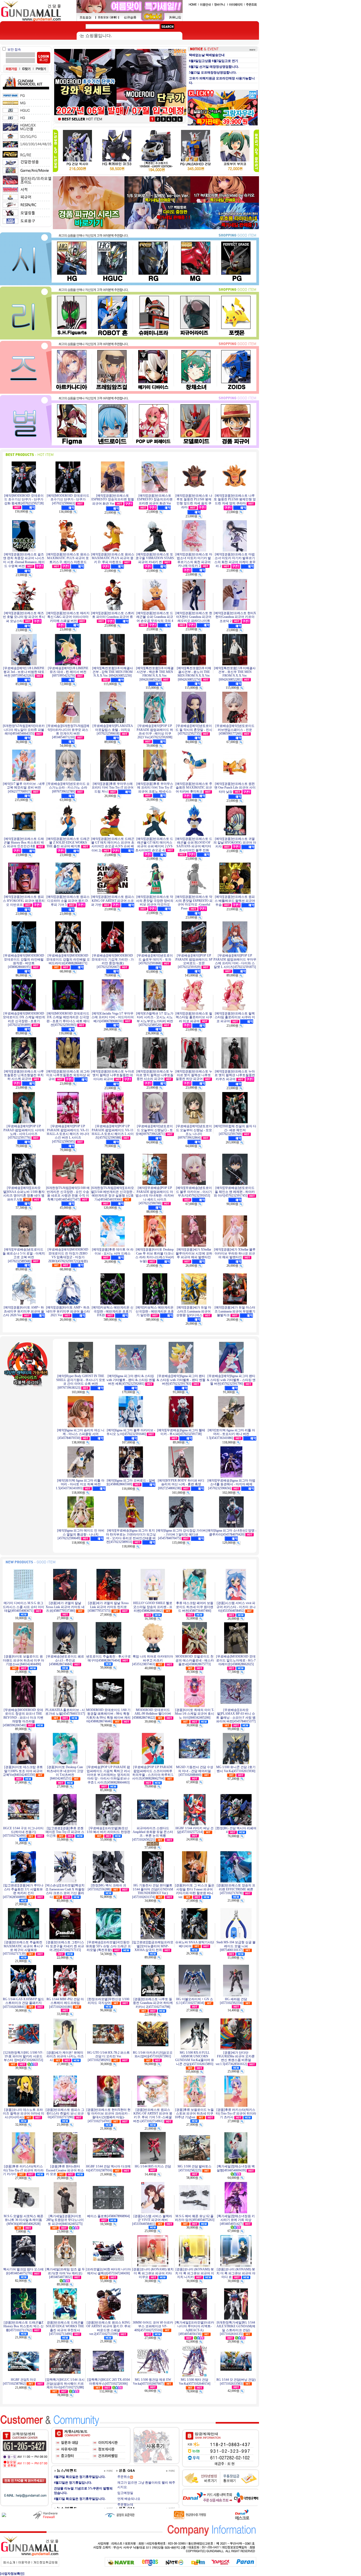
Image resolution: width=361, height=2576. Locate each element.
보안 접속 (14, 49)
